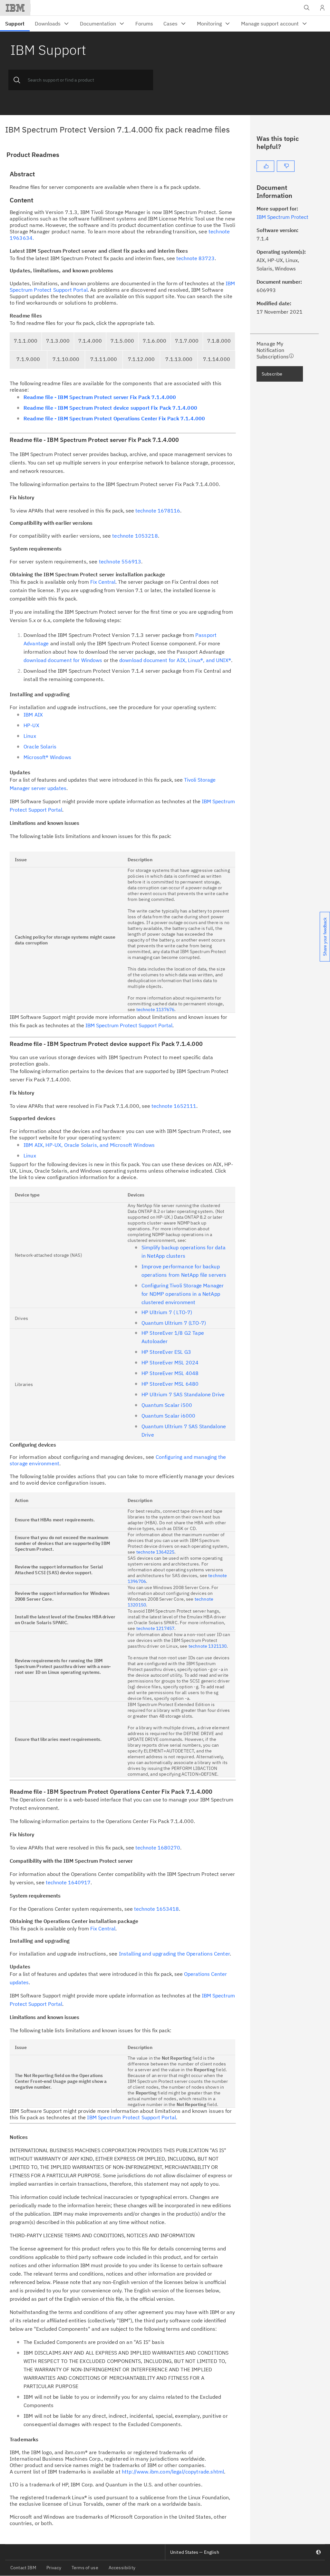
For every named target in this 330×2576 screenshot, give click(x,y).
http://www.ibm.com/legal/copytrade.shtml (173, 2472)
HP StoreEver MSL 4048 (170, 1373)
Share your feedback (325, 937)
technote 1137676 (155, 1010)
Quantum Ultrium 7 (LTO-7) (174, 1323)
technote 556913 (120, 561)
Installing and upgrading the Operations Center (174, 1954)
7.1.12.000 (141, 359)
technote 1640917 (68, 1882)
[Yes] (265, 166)
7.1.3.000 (58, 341)
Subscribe (272, 374)
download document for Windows (63, 660)
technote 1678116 (158, 511)
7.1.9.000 (28, 359)
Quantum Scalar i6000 (168, 1416)
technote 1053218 (135, 536)
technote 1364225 (155, 1552)
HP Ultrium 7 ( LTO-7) (167, 1312)
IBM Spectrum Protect (282, 217)
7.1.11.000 (104, 359)
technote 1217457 (155, 1628)
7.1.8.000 (219, 341)
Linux (30, 736)
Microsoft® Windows (47, 757)
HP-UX (31, 725)
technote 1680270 (158, 1848)
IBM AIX (33, 715)
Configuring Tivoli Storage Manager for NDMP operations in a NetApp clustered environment (183, 1294)
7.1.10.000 (66, 359)
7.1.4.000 (90, 341)
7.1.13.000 (179, 359)
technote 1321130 (208, 1646)
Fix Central (103, 582)
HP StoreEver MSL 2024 (170, 1362)
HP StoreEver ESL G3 (166, 1352)
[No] (286, 166)
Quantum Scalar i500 (167, 1405)
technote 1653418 (156, 1909)
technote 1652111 (174, 1106)
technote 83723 (195, 258)
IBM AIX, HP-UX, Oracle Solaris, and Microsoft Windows (89, 1145)
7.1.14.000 (217, 359)
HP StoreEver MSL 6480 (170, 1384)
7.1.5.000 (122, 341)
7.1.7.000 (187, 341)
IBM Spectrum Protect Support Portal (129, 1025)
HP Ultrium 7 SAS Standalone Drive (183, 1394)
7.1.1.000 (26, 341)
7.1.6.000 (155, 341)
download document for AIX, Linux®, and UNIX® (175, 660)
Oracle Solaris (40, 746)
